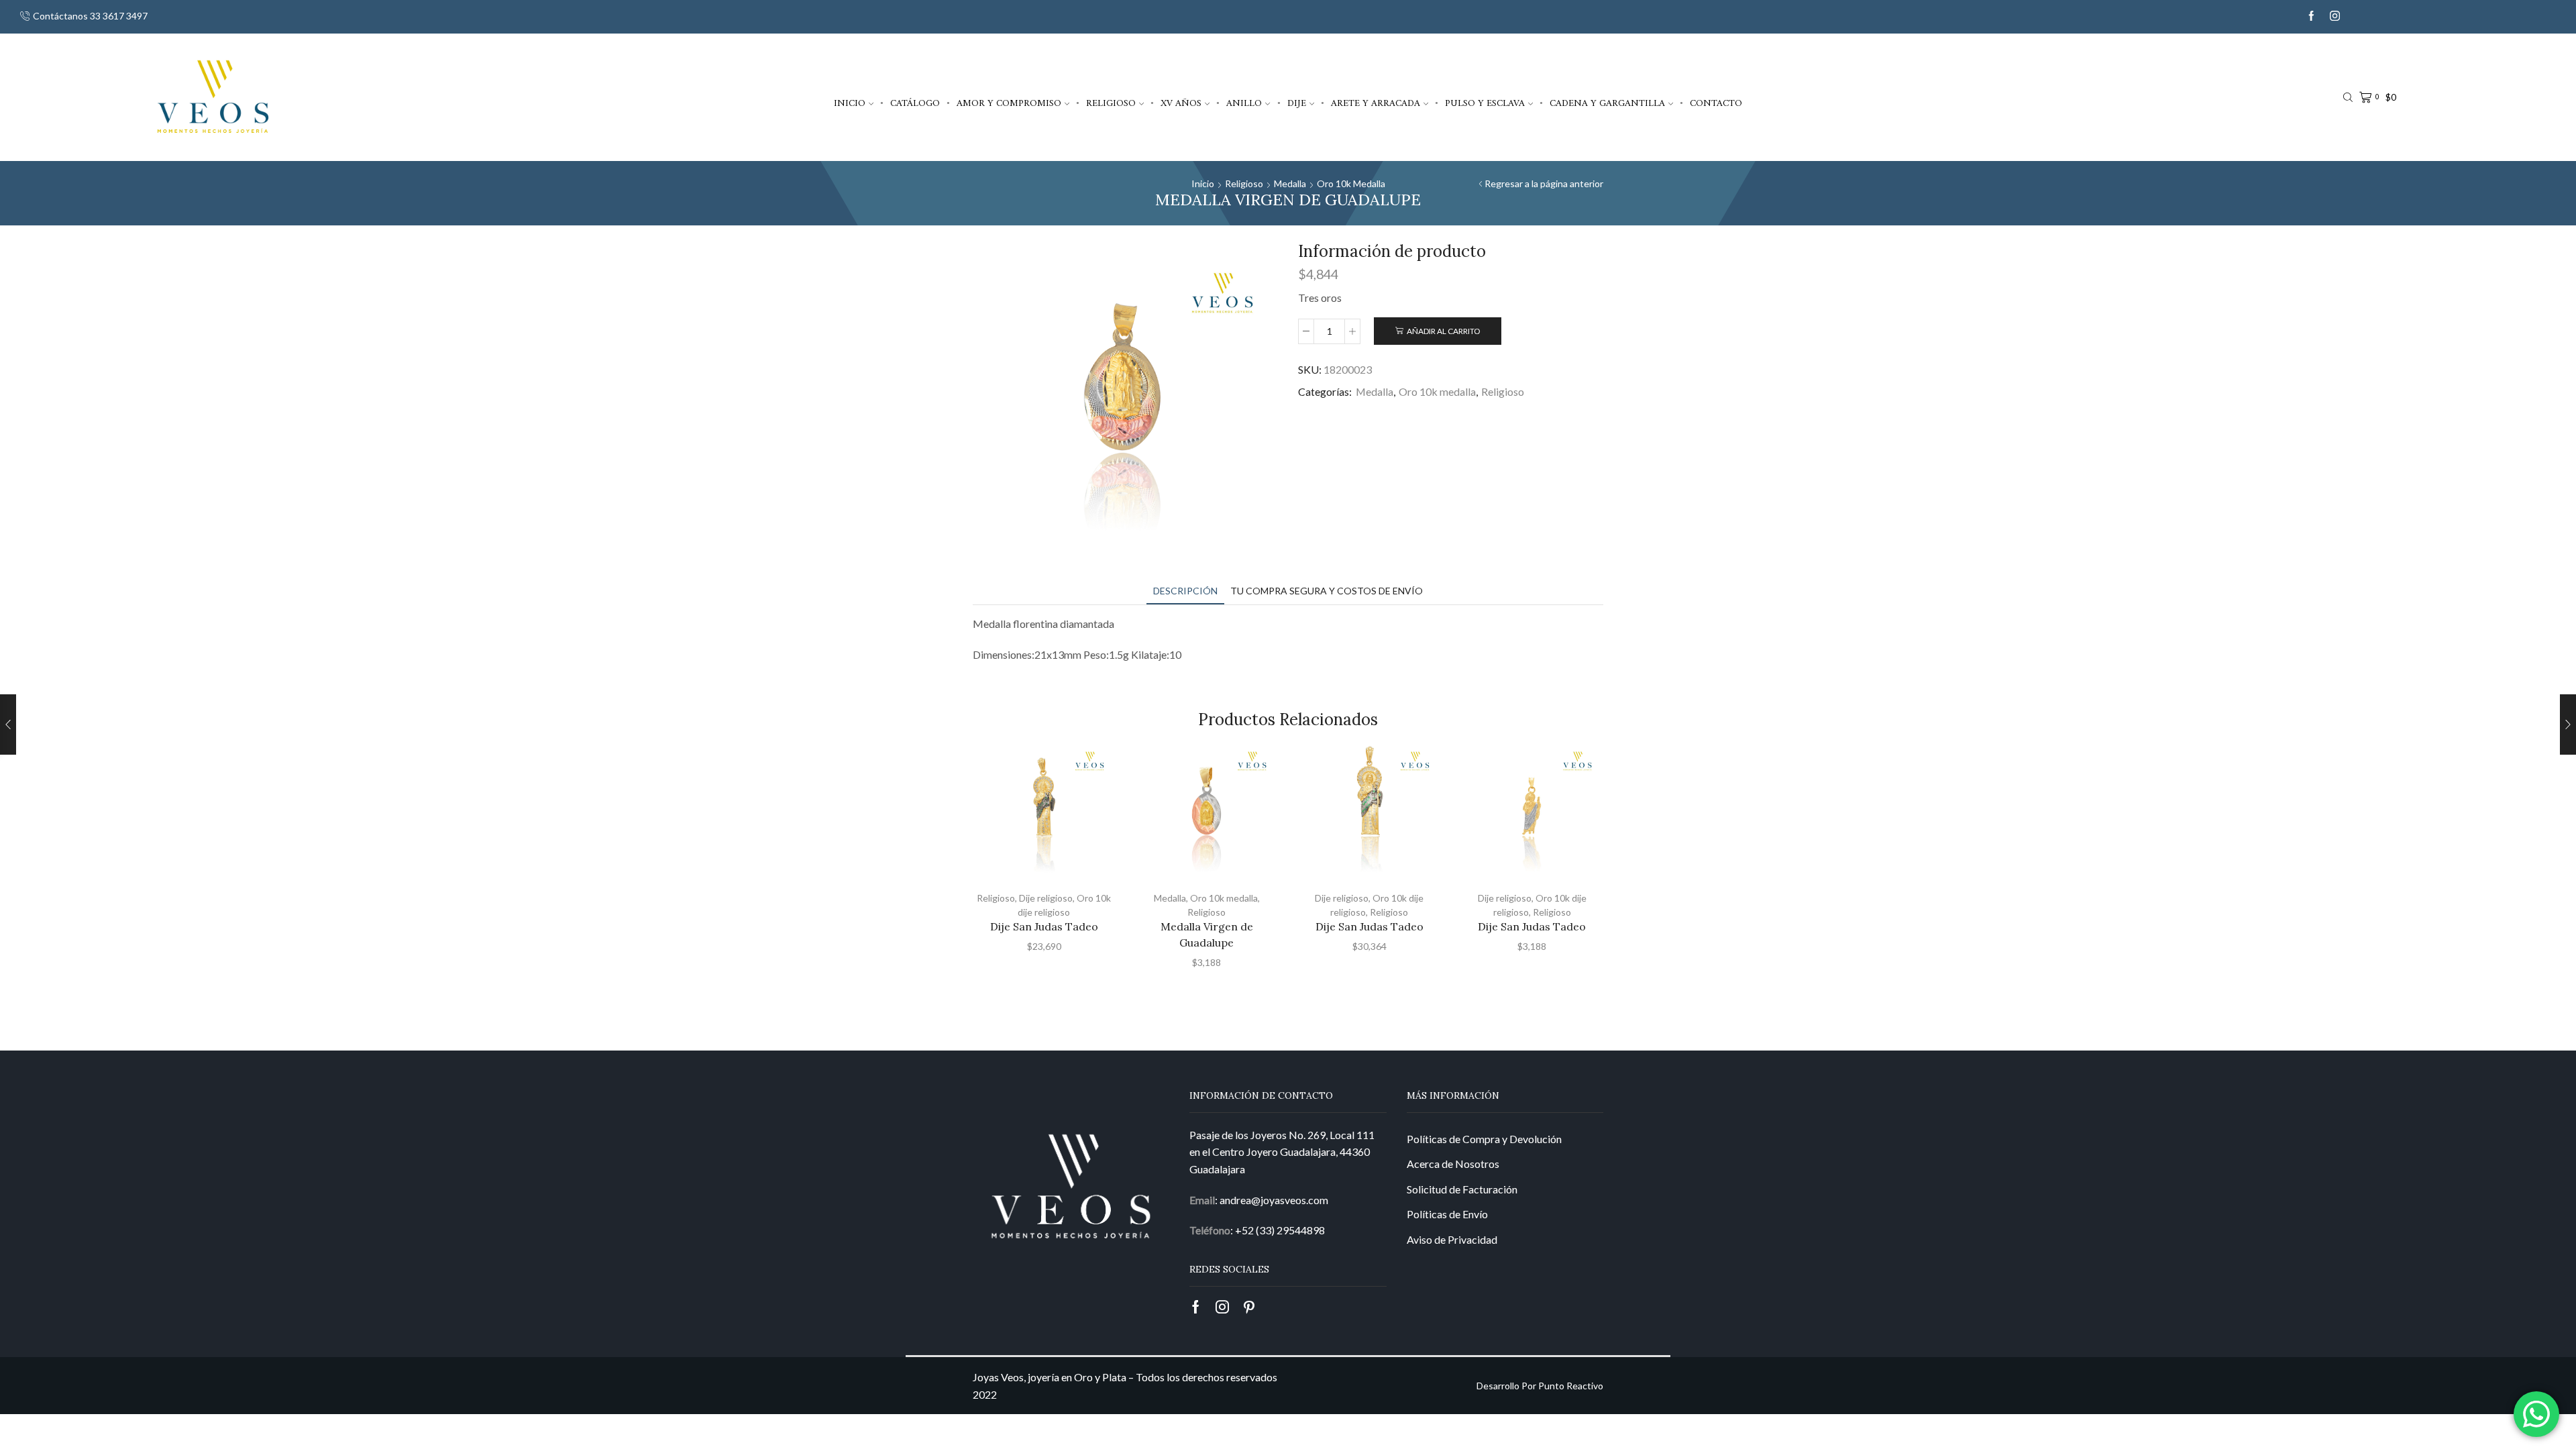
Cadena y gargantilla (1607, 103)
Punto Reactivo (1571, 1386)
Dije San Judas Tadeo (1044, 926)
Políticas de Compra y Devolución (1484, 1139)
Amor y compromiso (1009, 103)
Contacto (1716, 103)
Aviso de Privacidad (1452, 1239)
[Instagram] (2335, 16)
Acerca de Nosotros (1453, 1164)
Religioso (1111, 103)
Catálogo (915, 103)
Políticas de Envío (1447, 1214)
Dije (1297, 103)
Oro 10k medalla (1351, 183)
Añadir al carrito (1443, 331)
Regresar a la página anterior (1544, 183)
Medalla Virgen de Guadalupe (1207, 934)
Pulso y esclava (1485, 103)
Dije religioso (1046, 898)
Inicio (850, 103)
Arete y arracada (1376, 103)
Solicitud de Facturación (1462, 1189)
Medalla (1290, 183)
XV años (1181, 103)
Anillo (1244, 103)
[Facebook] (2311, 16)
